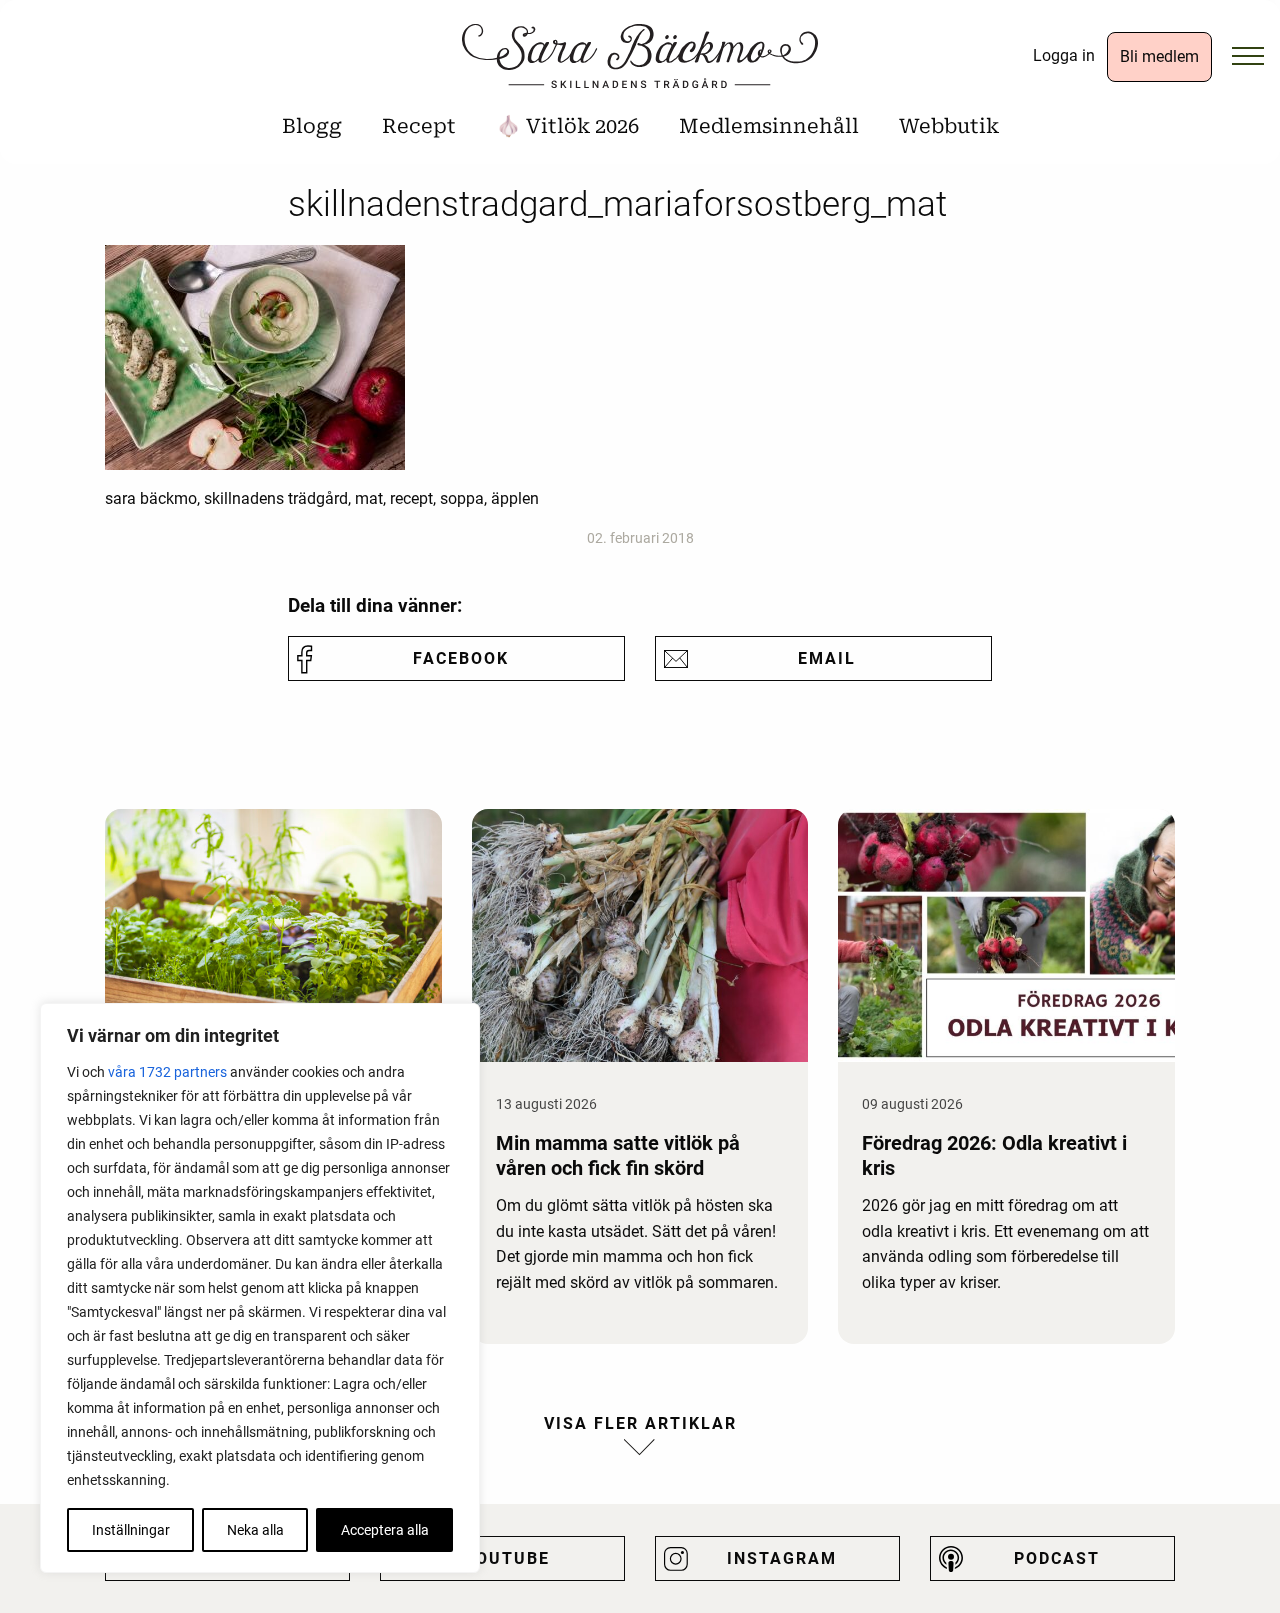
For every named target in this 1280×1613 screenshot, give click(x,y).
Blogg (312, 126)
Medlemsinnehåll (769, 126)
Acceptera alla (385, 1530)
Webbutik (949, 126)
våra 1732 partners (167, 1072)
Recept (419, 126)
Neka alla (255, 1530)
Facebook (461, 658)
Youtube (507, 1558)
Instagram (782, 1558)
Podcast (1057, 1558)
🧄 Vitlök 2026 (567, 126)
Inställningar (131, 1530)
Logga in (1064, 55)
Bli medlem (1159, 56)
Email (827, 658)
